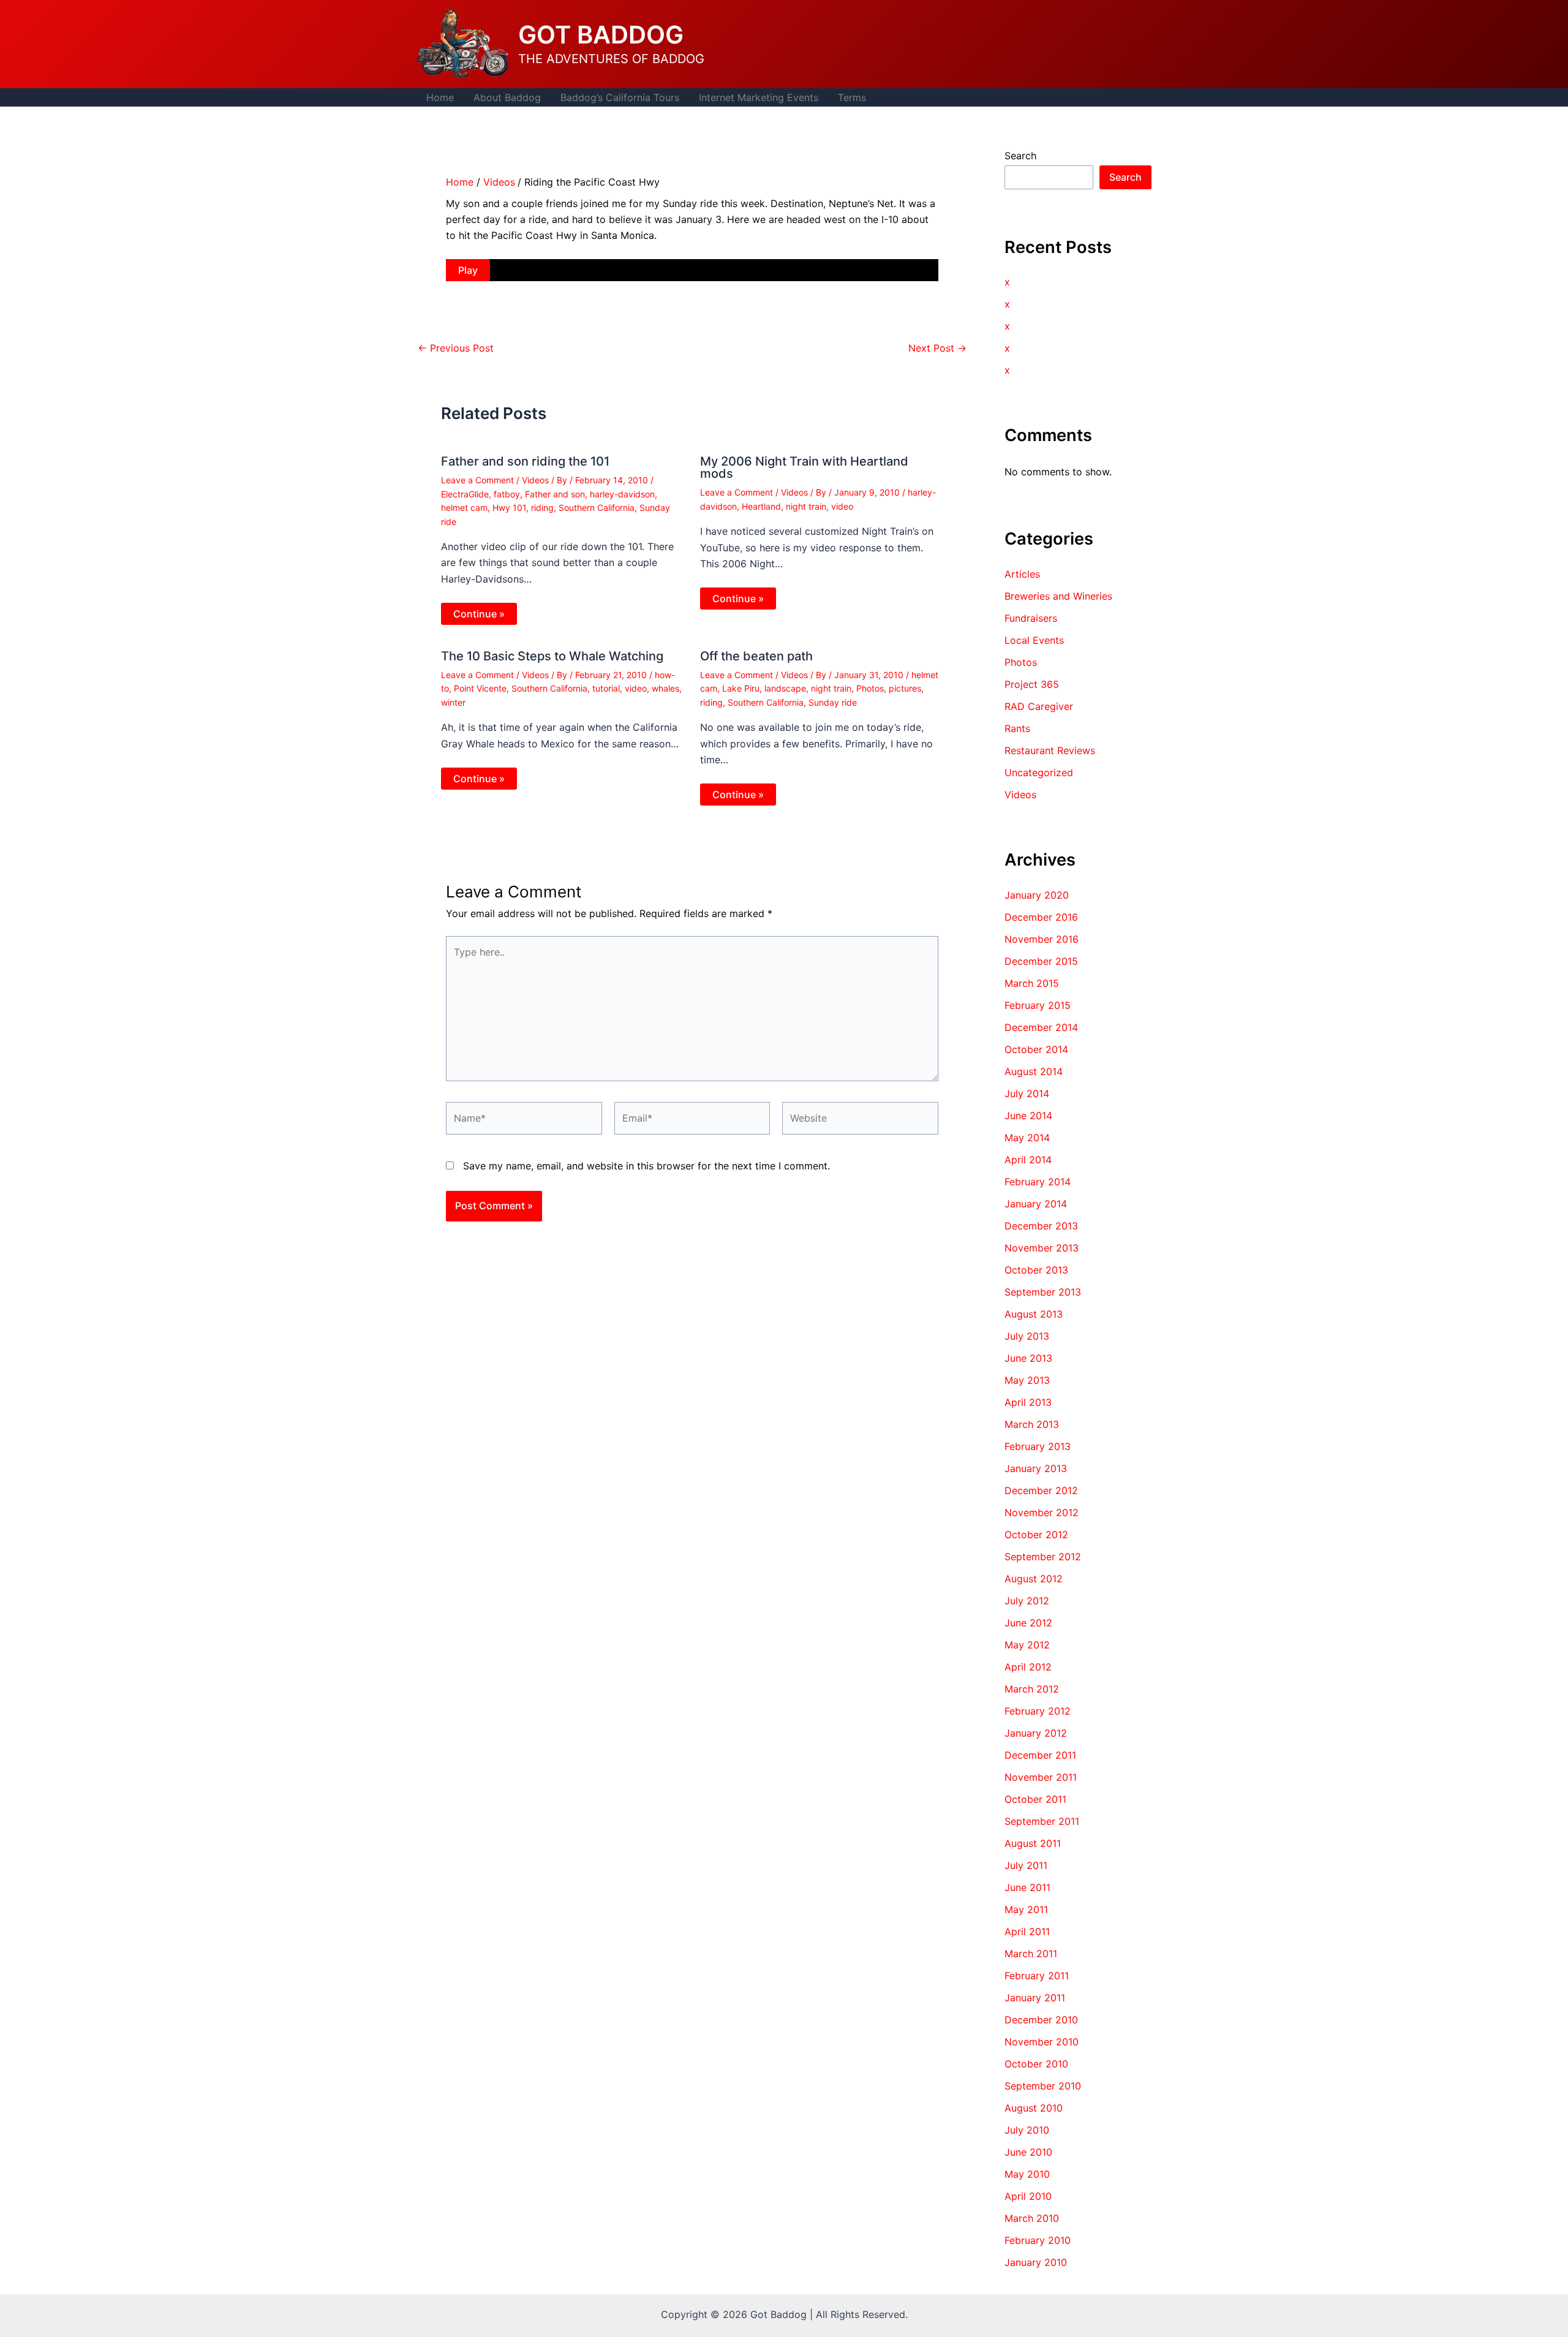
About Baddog (507, 97)
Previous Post (456, 348)
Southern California (597, 508)
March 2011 (1031, 1954)
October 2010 (1036, 2064)
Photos (870, 688)
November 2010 (1042, 2042)
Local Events (1034, 640)
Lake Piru (741, 688)
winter (453, 702)
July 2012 (1027, 1601)
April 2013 (1028, 1402)
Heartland (761, 506)
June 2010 (1028, 2152)
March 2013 (1032, 1424)
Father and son (555, 494)
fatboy (507, 494)
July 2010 (1027, 2130)
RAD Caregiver (1039, 706)
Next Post (937, 348)
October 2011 (1035, 1799)
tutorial (606, 688)
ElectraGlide (465, 494)
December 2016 (1041, 917)
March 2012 (1032, 1689)
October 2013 (1036, 1270)
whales (665, 688)
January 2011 (1035, 1998)
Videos (535, 480)
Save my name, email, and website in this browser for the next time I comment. (646, 1166)
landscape (785, 688)
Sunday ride (833, 702)
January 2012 (1036, 1733)
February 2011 (1037, 1976)
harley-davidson (622, 494)
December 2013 (1041, 1226)
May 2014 (1027, 1138)
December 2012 (1041, 1490)
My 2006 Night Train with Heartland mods (804, 467)
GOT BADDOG (601, 35)
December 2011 (1040, 1755)
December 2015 (1041, 961)
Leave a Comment (477, 480)
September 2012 (1043, 1557)
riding (542, 508)
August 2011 (1033, 1843)
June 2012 (1028, 1623)
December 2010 (1041, 2020)
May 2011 (1026, 1909)
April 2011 (1027, 1931)
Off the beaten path (756, 656)
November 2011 (1041, 1777)
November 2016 (1042, 939)
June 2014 (1028, 1116)
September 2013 (1043, 1292)
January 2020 (1037, 895)
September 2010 (1043, 2086)
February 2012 (1038, 1711)
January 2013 (1036, 1468)
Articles (1022, 574)
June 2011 (1027, 1887)
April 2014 (1028, 1160)
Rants (1017, 728)
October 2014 (1036, 1049)
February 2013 (1038, 1446)
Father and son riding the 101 (525, 461)
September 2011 (1042, 1821)
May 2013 (1027, 1380)
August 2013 (1034, 1314)
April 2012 (1028, 1667)
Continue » (479, 614)
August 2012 (1034, 1579)
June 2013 (1028, 1358)
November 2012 (1042, 1512)
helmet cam (464, 508)
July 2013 (1027, 1336)
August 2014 (1034, 1071)
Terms (852, 97)
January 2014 (1036, 1204)
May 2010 (1027, 2174)
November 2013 (1042, 1248)
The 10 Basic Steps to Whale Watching (552, 656)
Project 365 (1032, 684)
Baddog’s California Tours (620, 97)
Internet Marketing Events (759, 97)
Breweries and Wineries (1058, 596)
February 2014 (1038, 1182)
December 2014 (1041, 1027)
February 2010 (1038, 2240)
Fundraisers (1031, 618)
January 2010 (1036, 2262)
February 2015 (1038, 1005)
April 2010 (1028, 2196)
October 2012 (1036, 1535)
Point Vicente (480, 688)
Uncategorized (1039, 772)
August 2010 (1034, 2108)
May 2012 (1027, 1645)
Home (440, 97)
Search (1020, 156)
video (842, 506)
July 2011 (1026, 1865)
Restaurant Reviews (1050, 750)
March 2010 (1032, 2218)
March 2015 (1032, 983)
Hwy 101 (509, 508)
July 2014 (1027, 1093)
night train (806, 506)
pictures (905, 688)
